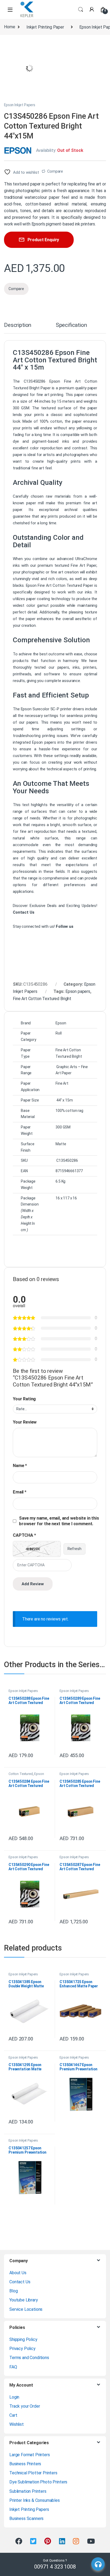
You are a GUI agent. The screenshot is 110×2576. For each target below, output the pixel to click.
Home (9, 27)
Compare (55, 171)
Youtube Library (24, 2300)
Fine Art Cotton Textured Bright (42, 999)
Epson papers (78, 991)
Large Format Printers (30, 2455)
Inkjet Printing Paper (45, 27)
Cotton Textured (21, 1774)
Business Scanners (26, 2518)
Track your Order (25, 2406)
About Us (18, 2273)
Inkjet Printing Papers (29, 2509)
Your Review (25, 1422)
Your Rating (24, 1399)
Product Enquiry (43, 240)
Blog (13, 2291)
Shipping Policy (23, 2339)
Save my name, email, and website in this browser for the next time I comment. (59, 1521)
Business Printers (25, 2464)
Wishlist (17, 2424)
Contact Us (20, 2282)
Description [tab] (18, 325)
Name (20, 1466)
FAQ (13, 2367)
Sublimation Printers (28, 2491)
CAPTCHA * (24, 1535)
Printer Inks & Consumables (35, 2500)
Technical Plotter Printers (33, 2473)
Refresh (74, 1549)
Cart (13, 2415)
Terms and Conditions (29, 2358)
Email (20, 1492)
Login (14, 2397)
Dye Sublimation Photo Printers (38, 2482)
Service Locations (26, 2309)
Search (81, 10)
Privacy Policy (22, 2349)
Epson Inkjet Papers (20, 105)
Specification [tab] (71, 325)
